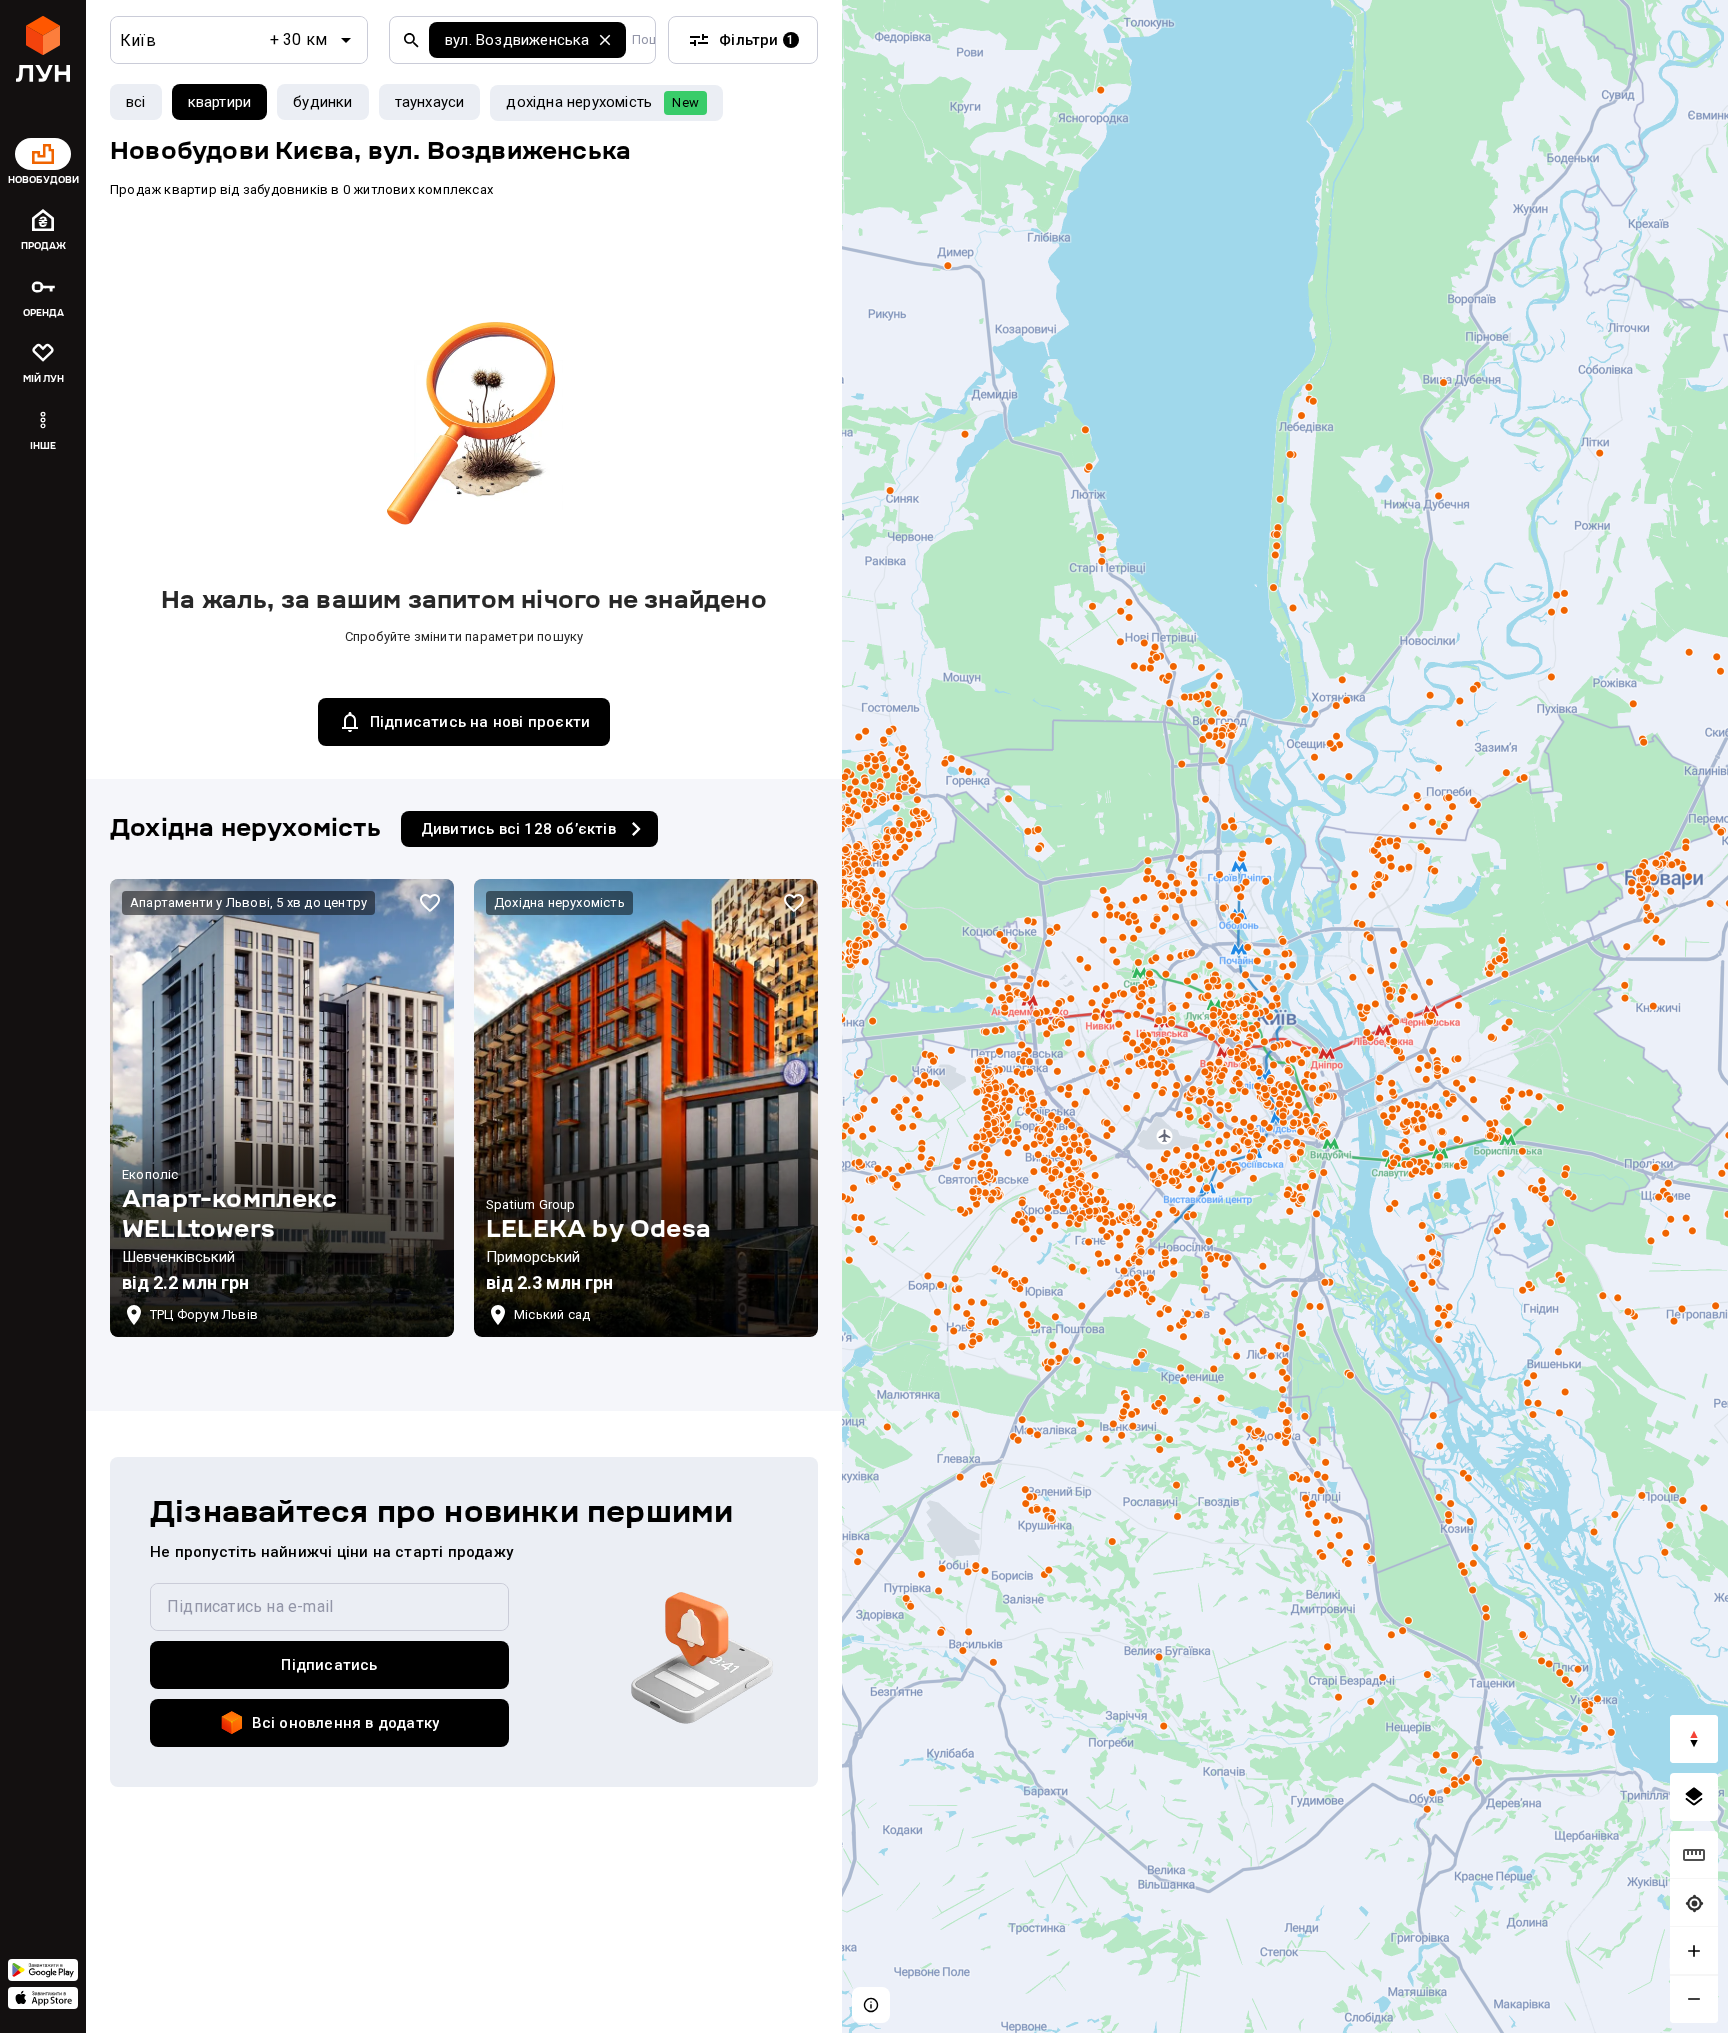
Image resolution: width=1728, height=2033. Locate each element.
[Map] (1285, 1016)
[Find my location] (1694, 1903)
